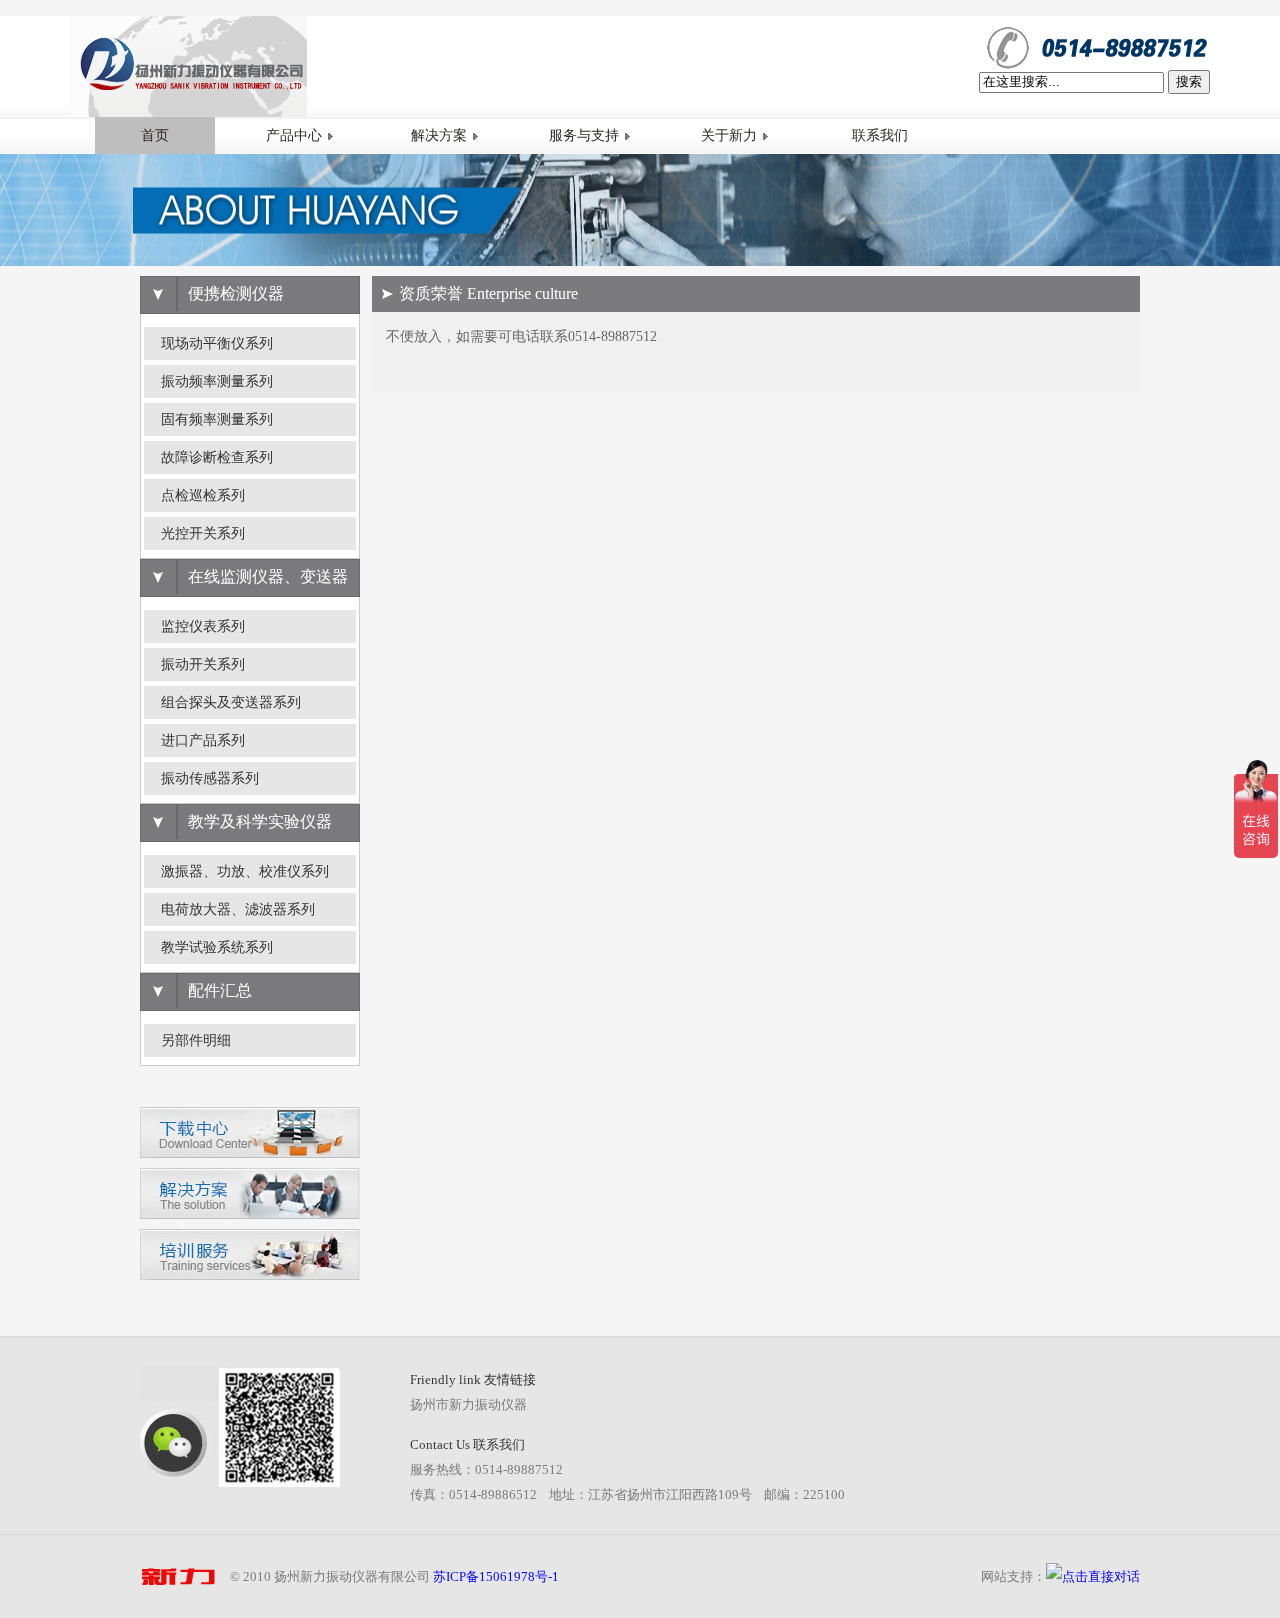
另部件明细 (196, 1040)
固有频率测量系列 (217, 419)
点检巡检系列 (203, 495)
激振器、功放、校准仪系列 (245, 871)
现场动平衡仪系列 (217, 343)
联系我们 (880, 135)
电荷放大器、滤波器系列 (238, 909)
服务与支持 (584, 135)
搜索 (1189, 81)
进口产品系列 (203, 740)
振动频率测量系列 (217, 381)
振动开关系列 (203, 664)
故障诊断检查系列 (217, 457)
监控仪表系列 (203, 626)
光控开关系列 (203, 533)
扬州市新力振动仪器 (468, 1404)
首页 (155, 135)
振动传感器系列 (210, 778)
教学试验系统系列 (217, 947)
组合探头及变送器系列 (231, 702)
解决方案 (439, 135)
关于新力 (729, 135)
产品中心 (294, 135)
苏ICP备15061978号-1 (496, 1576)
